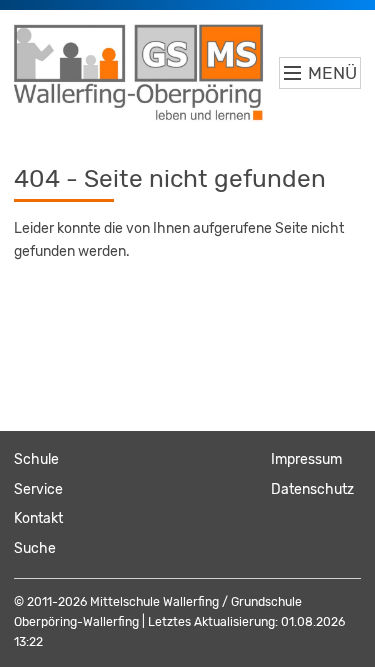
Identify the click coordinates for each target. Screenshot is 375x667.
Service (38, 489)
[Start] (139, 73)
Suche (35, 548)
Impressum (306, 459)
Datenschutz (312, 489)
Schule (36, 459)
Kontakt (38, 518)
